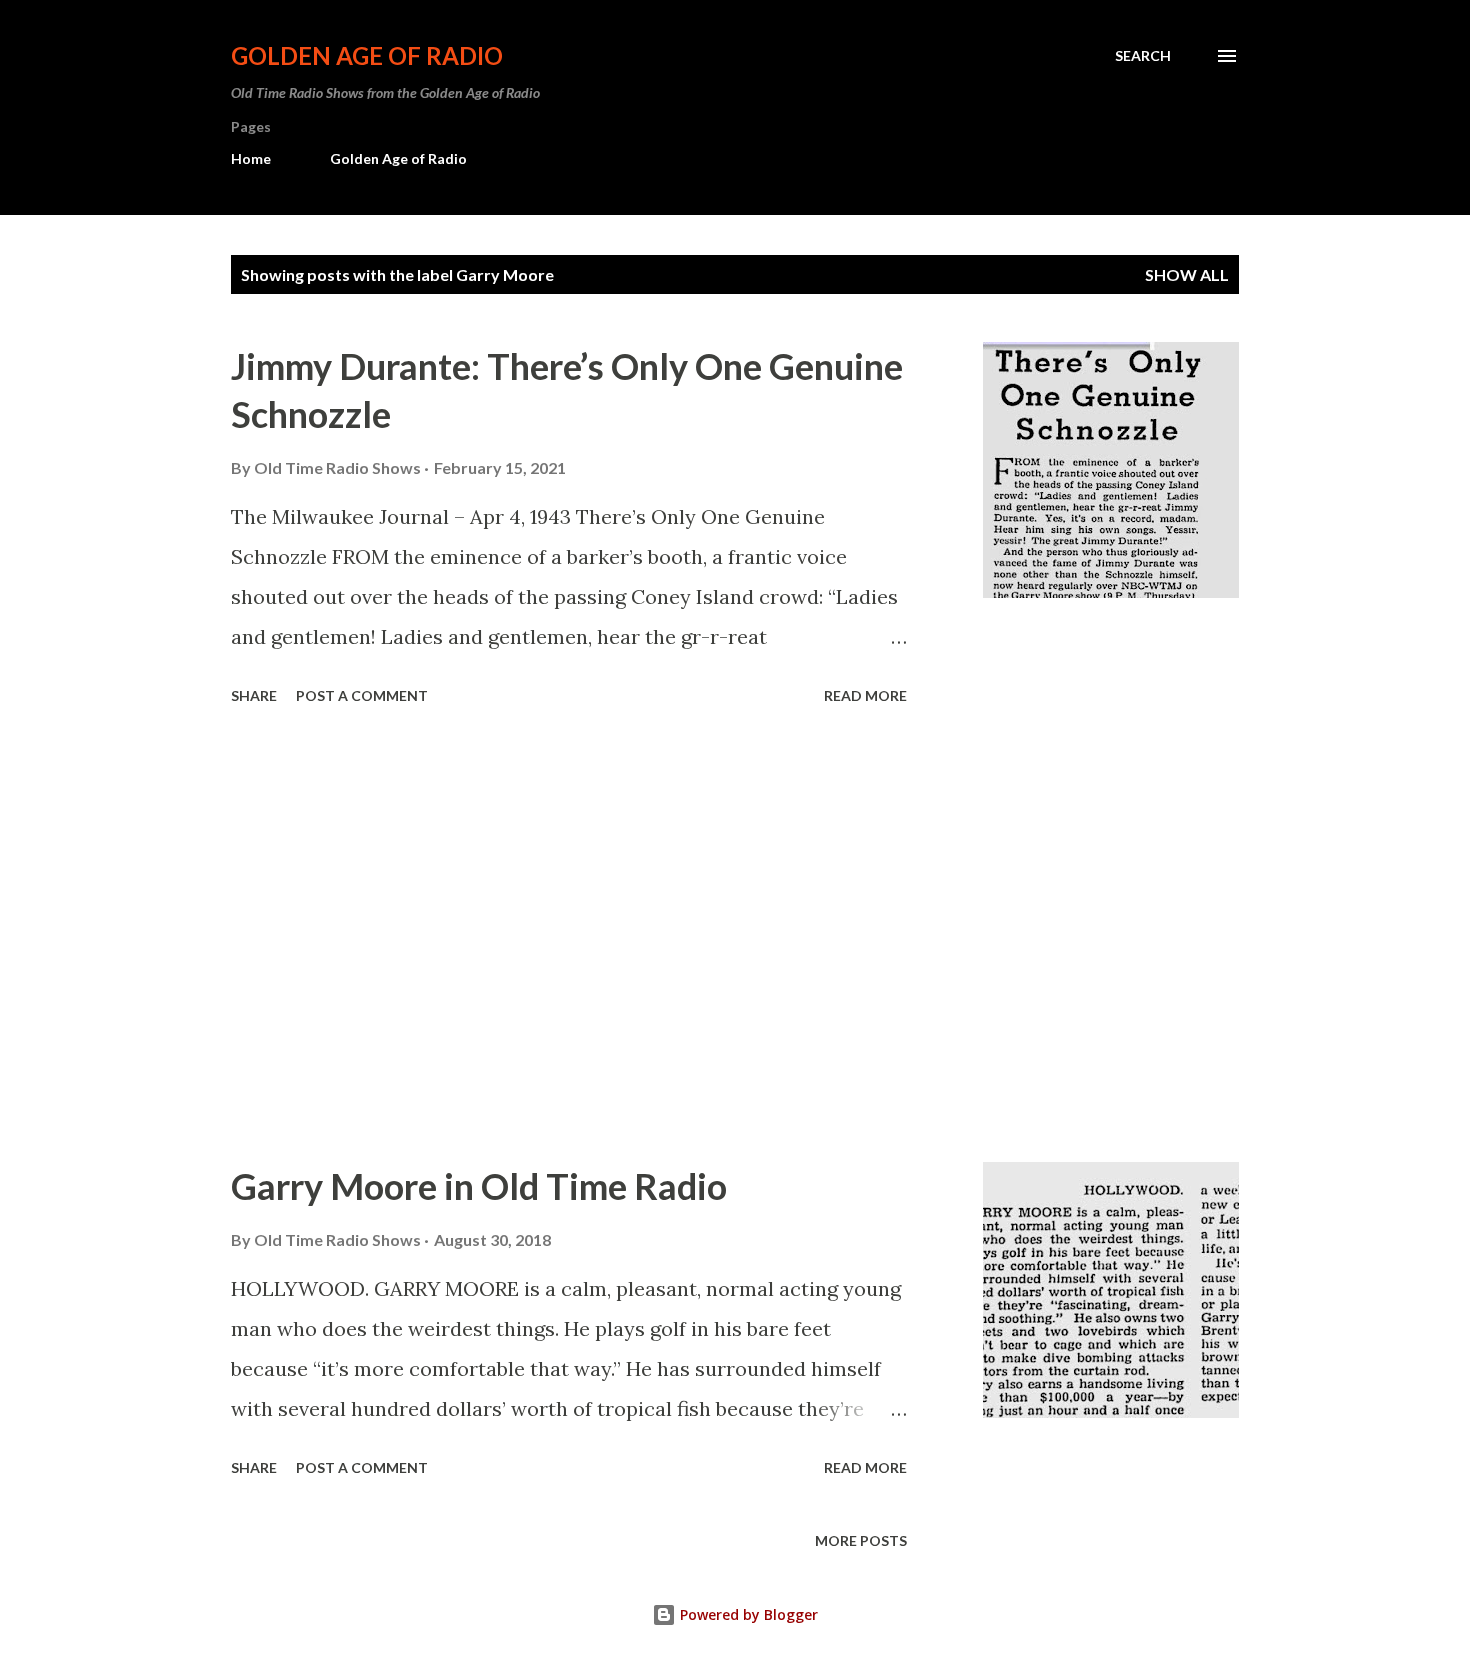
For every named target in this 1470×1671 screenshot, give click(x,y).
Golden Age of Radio (367, 55)
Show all (1187, 274)
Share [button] (254, 695)
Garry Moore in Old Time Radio (479, 1186)
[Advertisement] (569, 937)
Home (251, 158)
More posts (861, 1540)
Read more (865, 695)
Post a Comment (362, 695)
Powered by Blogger (747, 1614)
